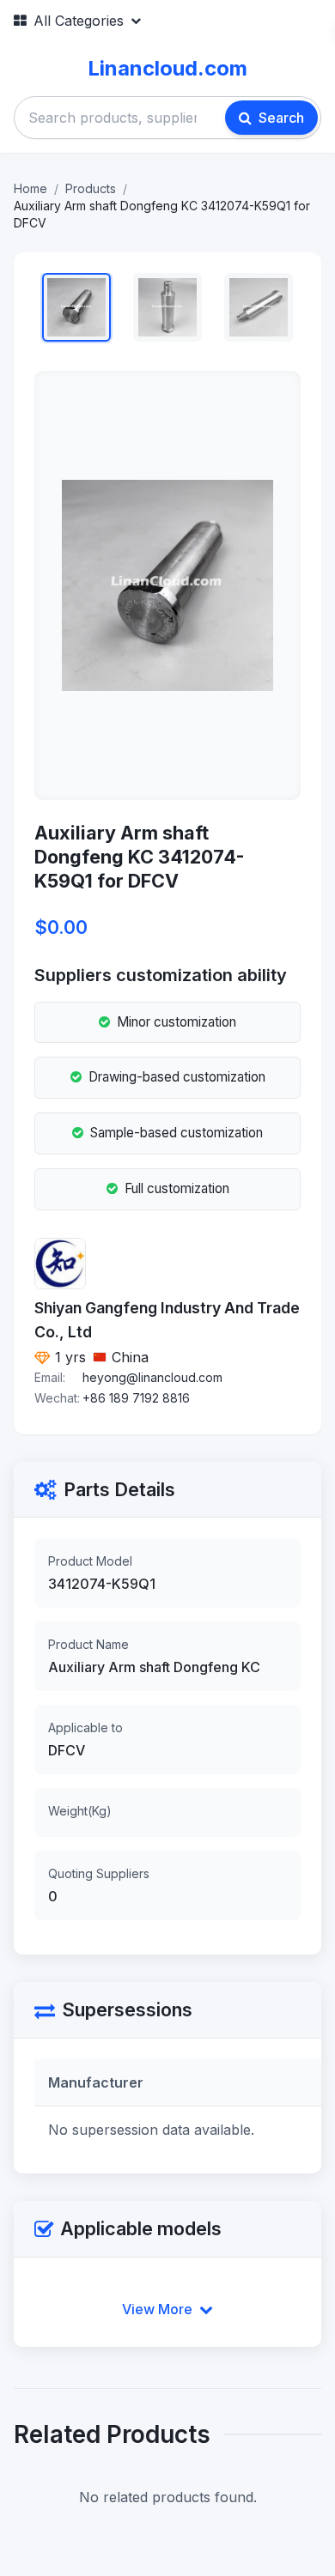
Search (281, 118)
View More (157, 2309)
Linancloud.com (167, 68)
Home (30, 188)
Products (91, 188)
